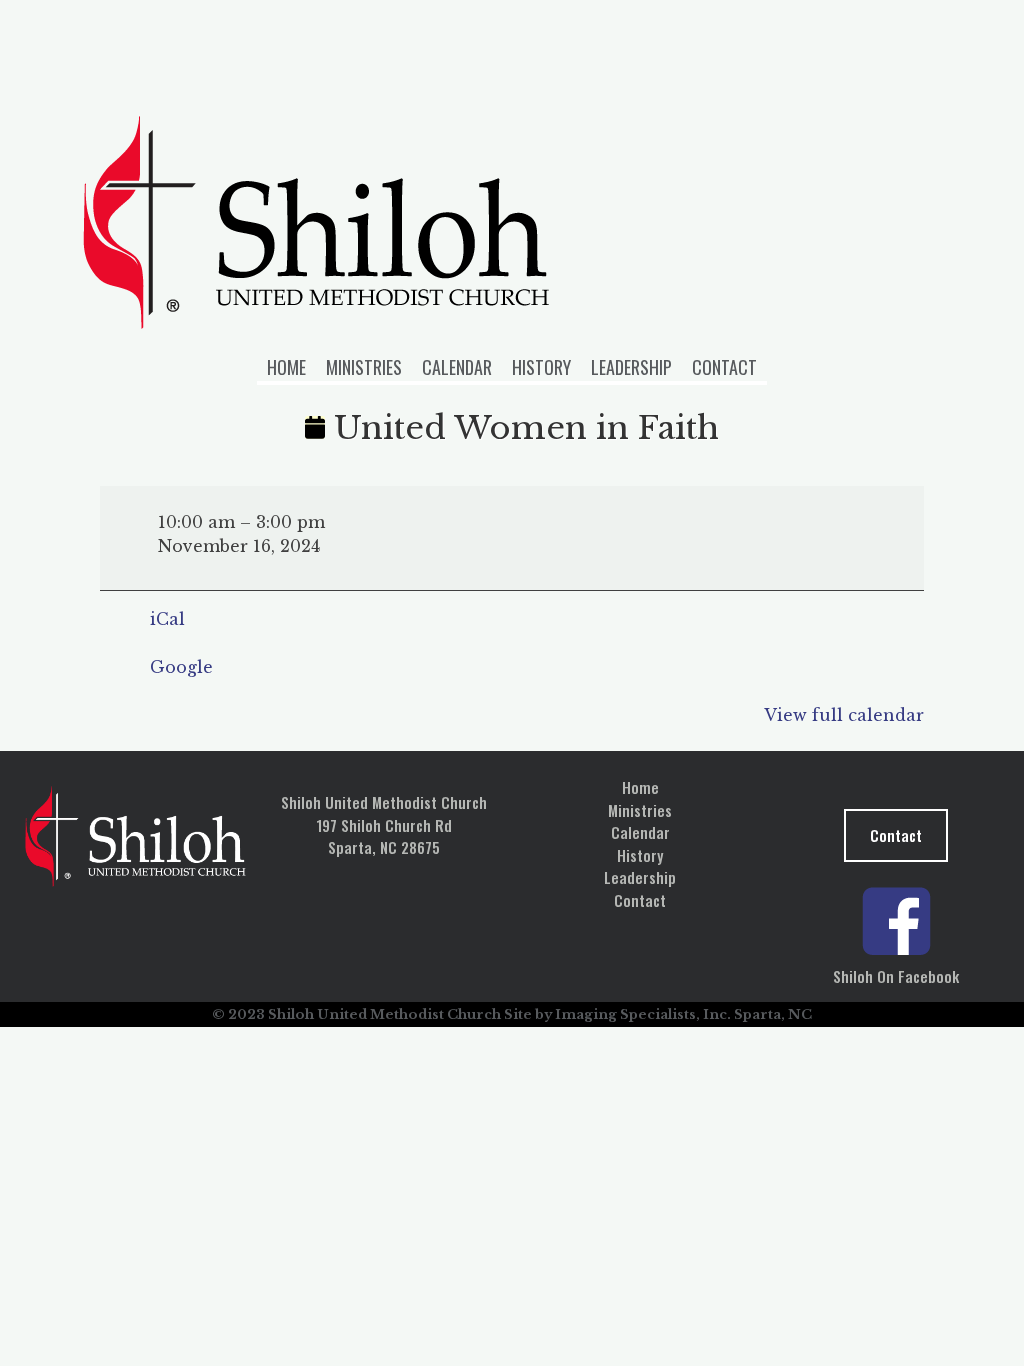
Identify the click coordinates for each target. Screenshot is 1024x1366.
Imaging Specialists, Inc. (643, 1014)
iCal (167, 619)
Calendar (457, 367)
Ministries (364, 367)
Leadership (631, 367)
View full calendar (844, 715)
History (541, 367)
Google (181, 667)
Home (286, 367)
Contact (724, 367)
